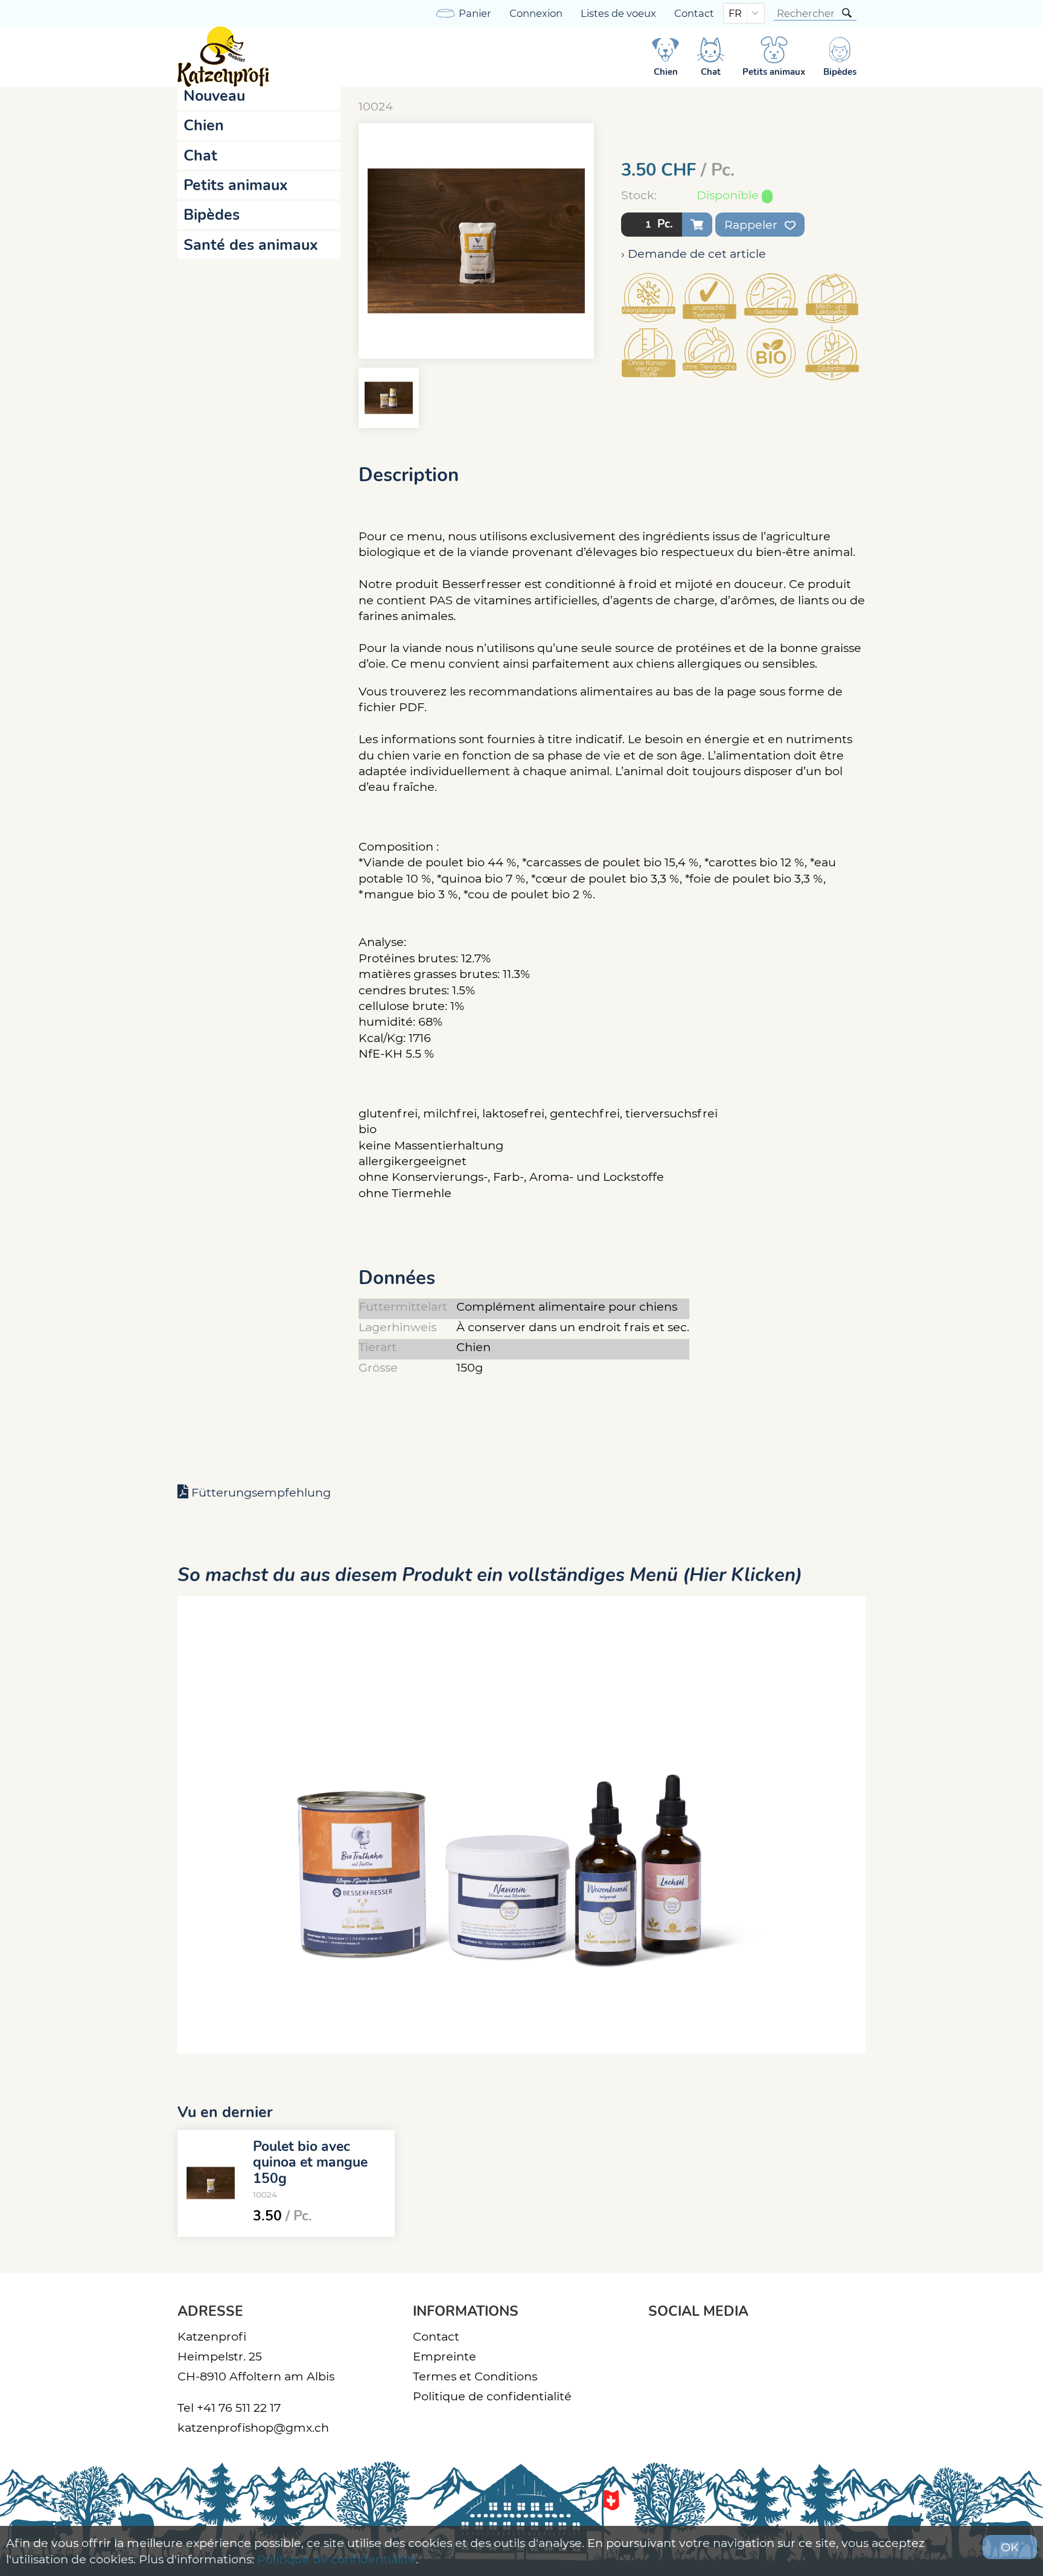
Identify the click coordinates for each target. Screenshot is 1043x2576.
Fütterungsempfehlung (261, 1492)
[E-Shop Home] (223, 57)
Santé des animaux (251, 245)
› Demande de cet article (694, 254)
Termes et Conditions (475, 2376)
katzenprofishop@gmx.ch (253, 2427)
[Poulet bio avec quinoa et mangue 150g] (211, 2183)
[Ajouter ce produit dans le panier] (697, 225)
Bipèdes (212, 215)
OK (1010, 2547)
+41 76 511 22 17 (239, 2408)
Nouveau (214, 96)
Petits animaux (236, 185)
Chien (204, 126)
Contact (694, 13)
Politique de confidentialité (492, 2396)
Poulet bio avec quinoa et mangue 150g (310, 2162)
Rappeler (752, 225)
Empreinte (445, 2356)
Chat (200, 156)
